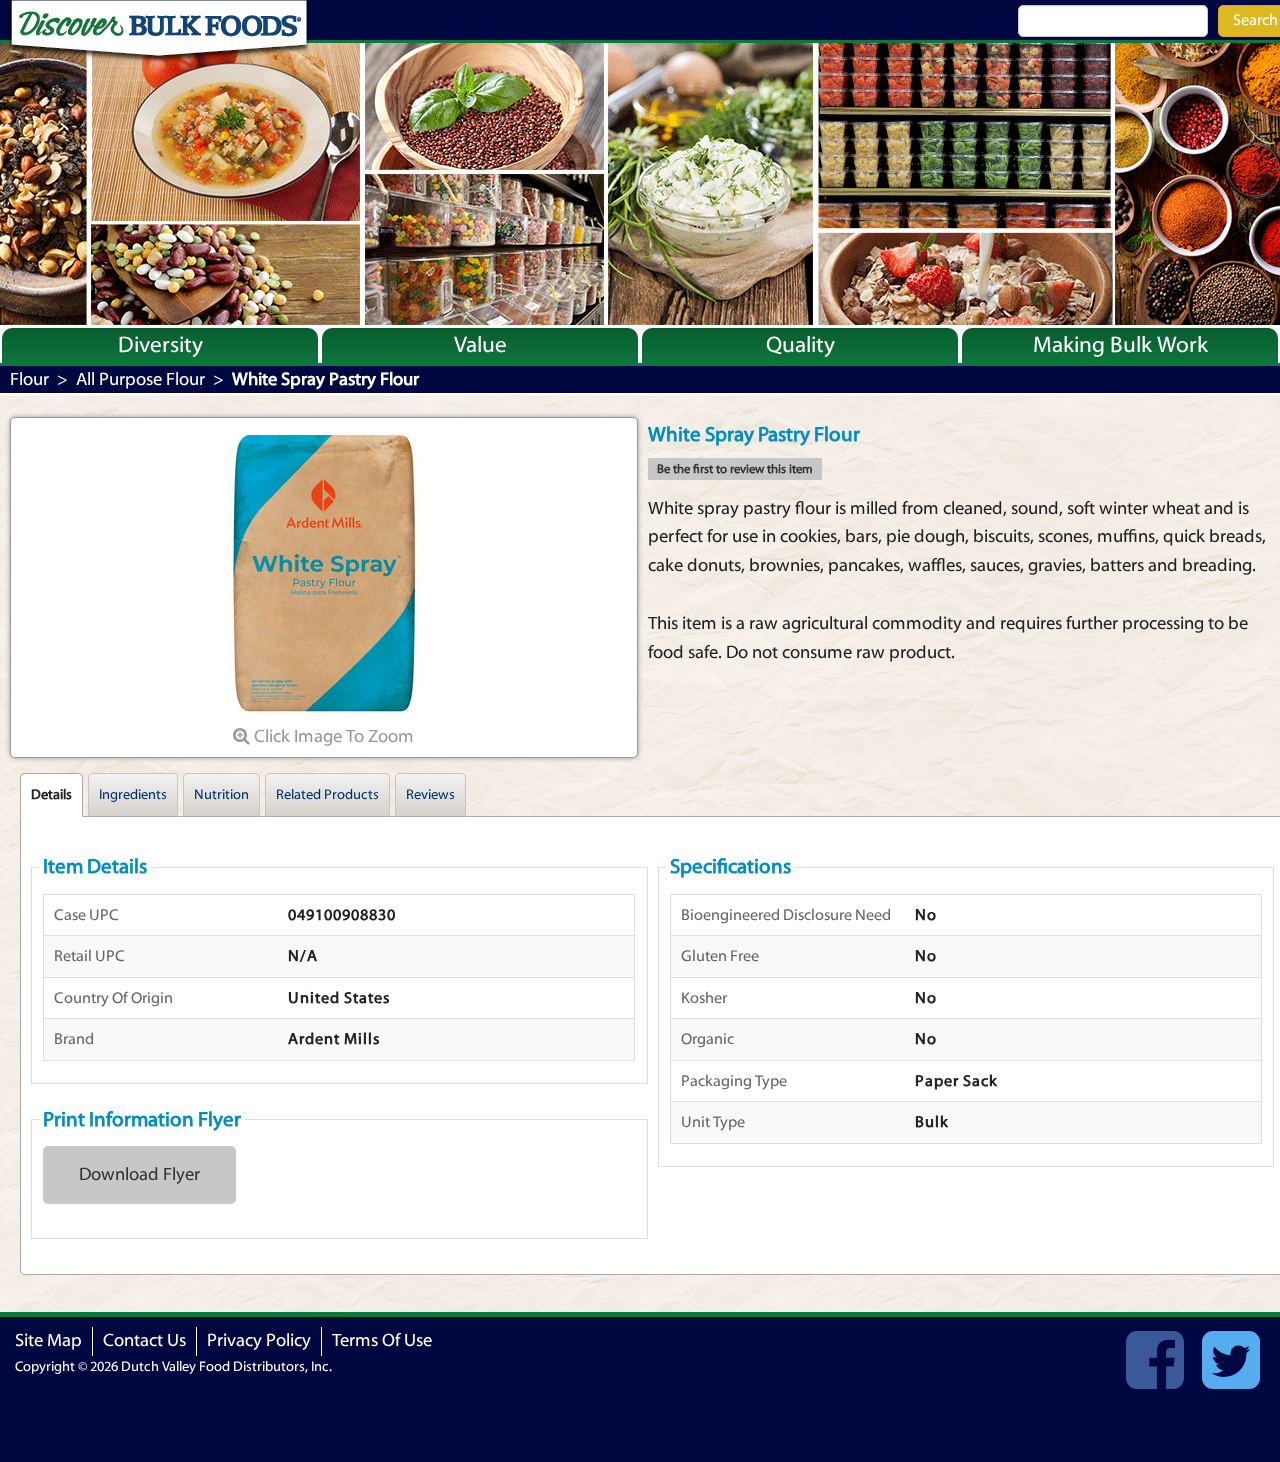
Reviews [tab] (430, 795)
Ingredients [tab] (133, 795)
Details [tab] (51, 795)
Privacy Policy (259, 1340)
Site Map (48, 1340)
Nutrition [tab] (221, 795)
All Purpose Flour (140, 379)
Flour (29, 379)
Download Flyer (139, 1174)
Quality (800, 345)
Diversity (160, 345)
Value (480, 345)
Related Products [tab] (327, 795)
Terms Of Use (382, 1340)
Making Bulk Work (1120, 345)
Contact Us (144, 1340)
